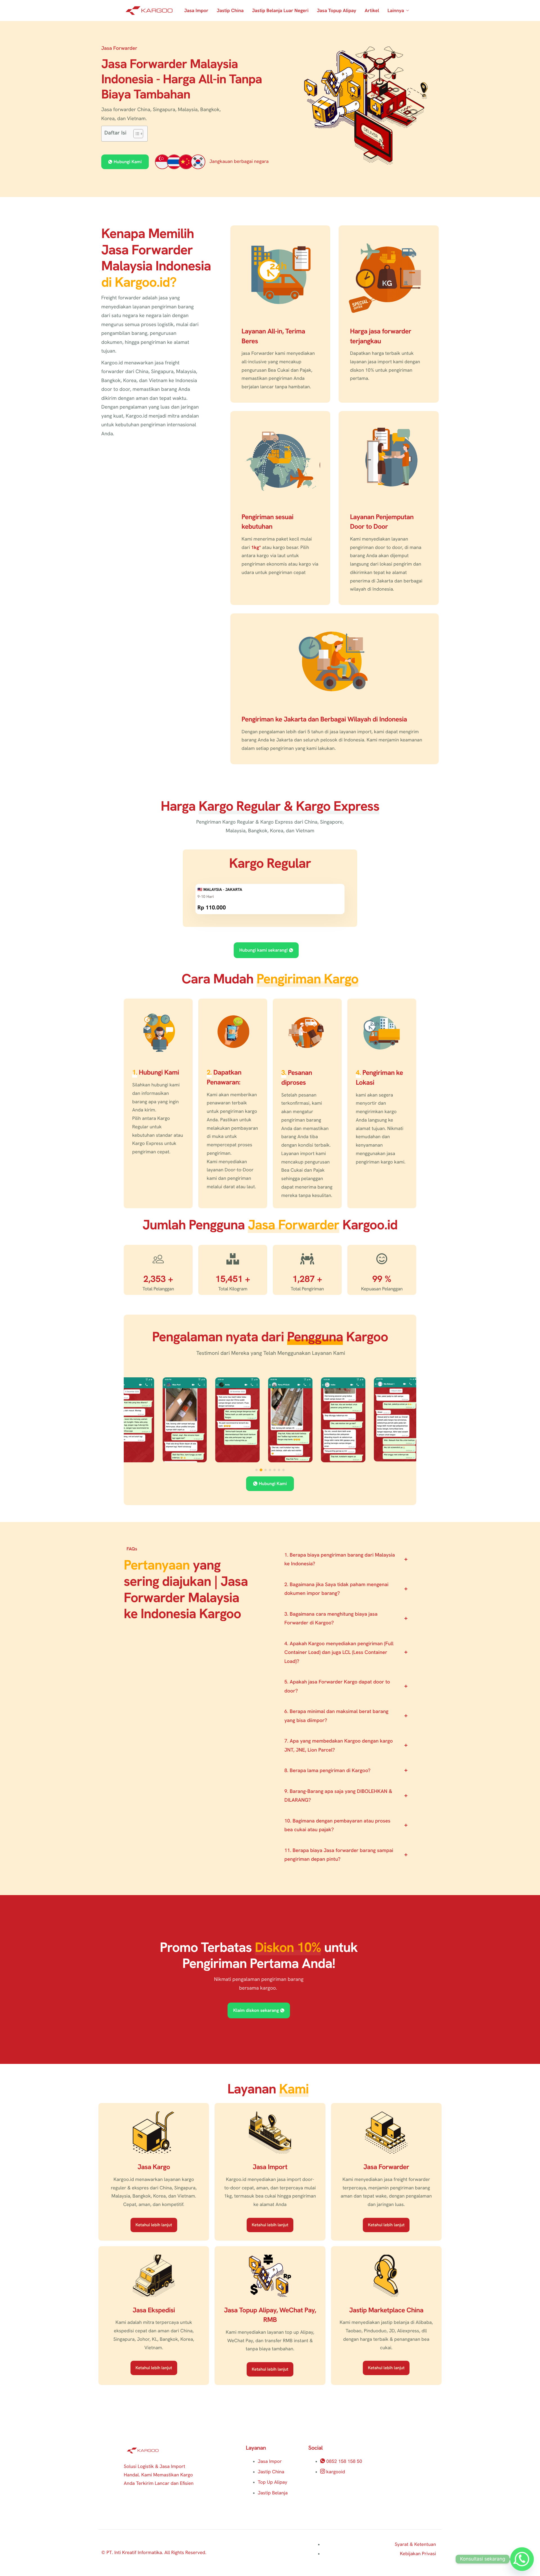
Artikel (372, 11)
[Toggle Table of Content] (135, 134)
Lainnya (396, 11)
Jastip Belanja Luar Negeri (280, 11)
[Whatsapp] (522, 2559)
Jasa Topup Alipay (337, 11)
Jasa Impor (196, 11)
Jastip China (230, 11)
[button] (256, 1470)
